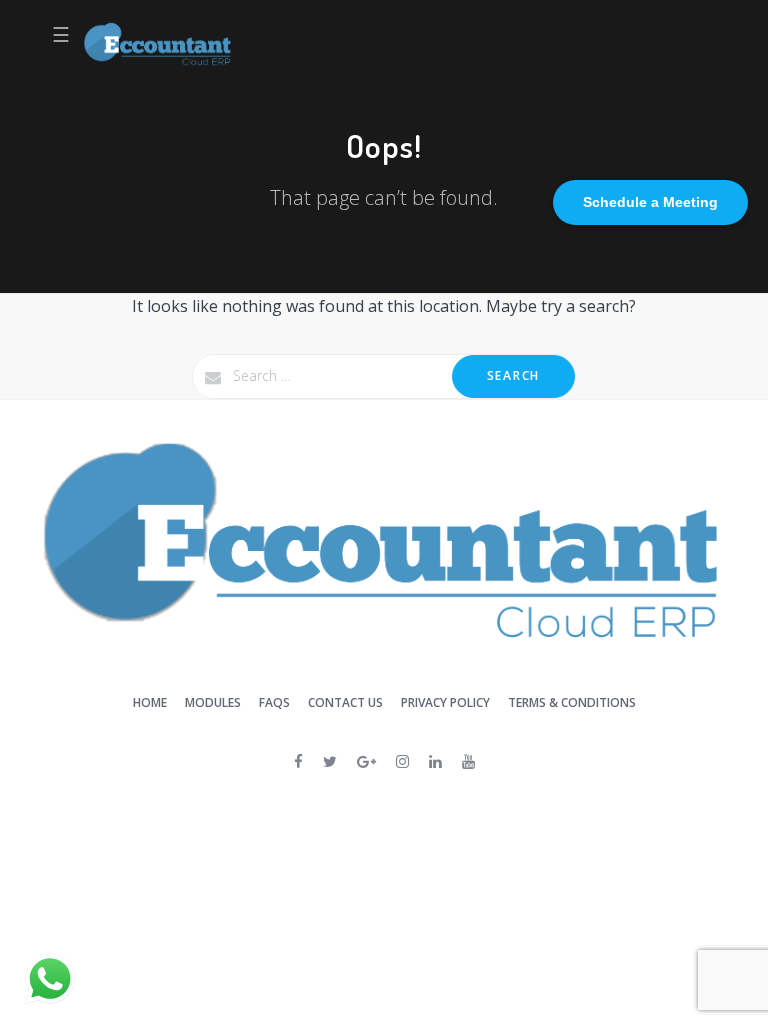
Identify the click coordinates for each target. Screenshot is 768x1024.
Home (150, 702)
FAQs (274, 702)
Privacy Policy (445, 702)
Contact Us (345, 702)
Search (513, 375)
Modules (213, 702)
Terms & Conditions (572, 702)
